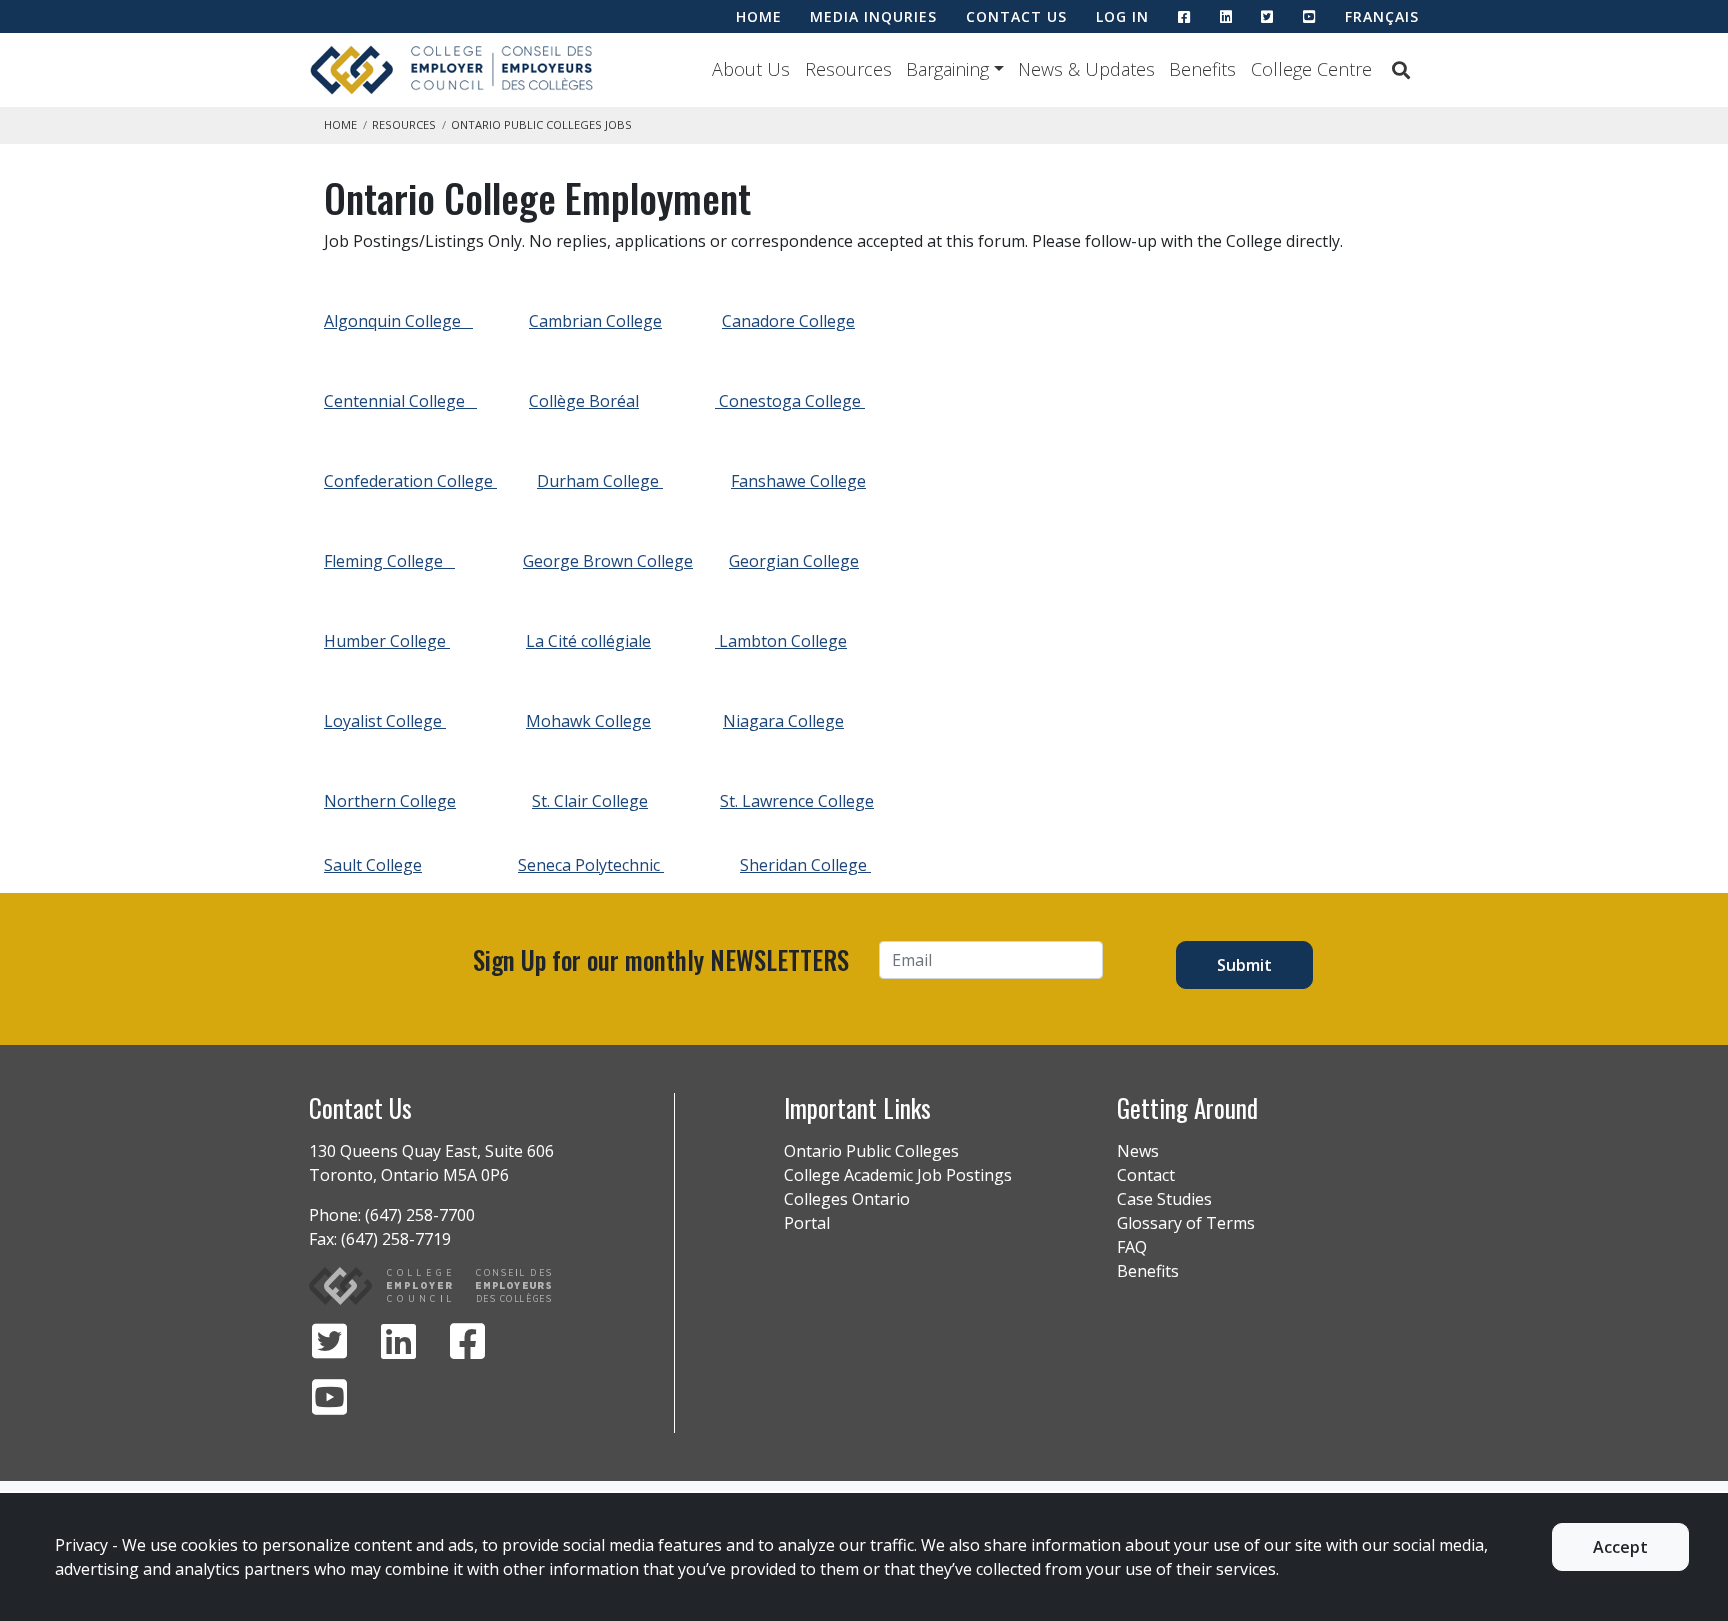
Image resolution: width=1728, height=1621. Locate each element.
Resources (848, 69)
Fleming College (389, 561)
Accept (1620, 1547)
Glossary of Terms (1186, 1223)
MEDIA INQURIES (873, 16)
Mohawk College (588, 721)
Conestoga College (792, 401)
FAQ (1132, 1247)
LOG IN (1122, 16)
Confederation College (410, 481)
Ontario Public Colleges (871, 1151)
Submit (1244, 965)
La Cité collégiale (588, 641)
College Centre (1311, 69)
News (1138, 1151)
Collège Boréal (584, 401)
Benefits (1202, 69)
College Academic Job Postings (898, 1175)
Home (340, 124)
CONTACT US (1016, 16)
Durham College (600, 481)
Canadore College (788, 321)
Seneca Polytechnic (591, 865)
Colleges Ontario (847, 1199)
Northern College (390, 801)
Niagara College (783, 721)
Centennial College (400, 401)
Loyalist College (385, 721)
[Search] (1401, 70)
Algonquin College (398, 321)
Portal (807, 1223)
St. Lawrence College (797, 801)
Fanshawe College (798, 481)
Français (1382, 16)
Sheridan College (805, 865)
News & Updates (1086, 69)
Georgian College (794, 561)
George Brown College (608, 561)
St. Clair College (590, 801)
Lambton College (783, 641)
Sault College (373, 865)
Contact (1146, 1175)
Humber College (387, 641)
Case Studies (1164, 1199)
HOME (759, 16)
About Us (751, 69)
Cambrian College (595, 321)
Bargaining (947, 69)
